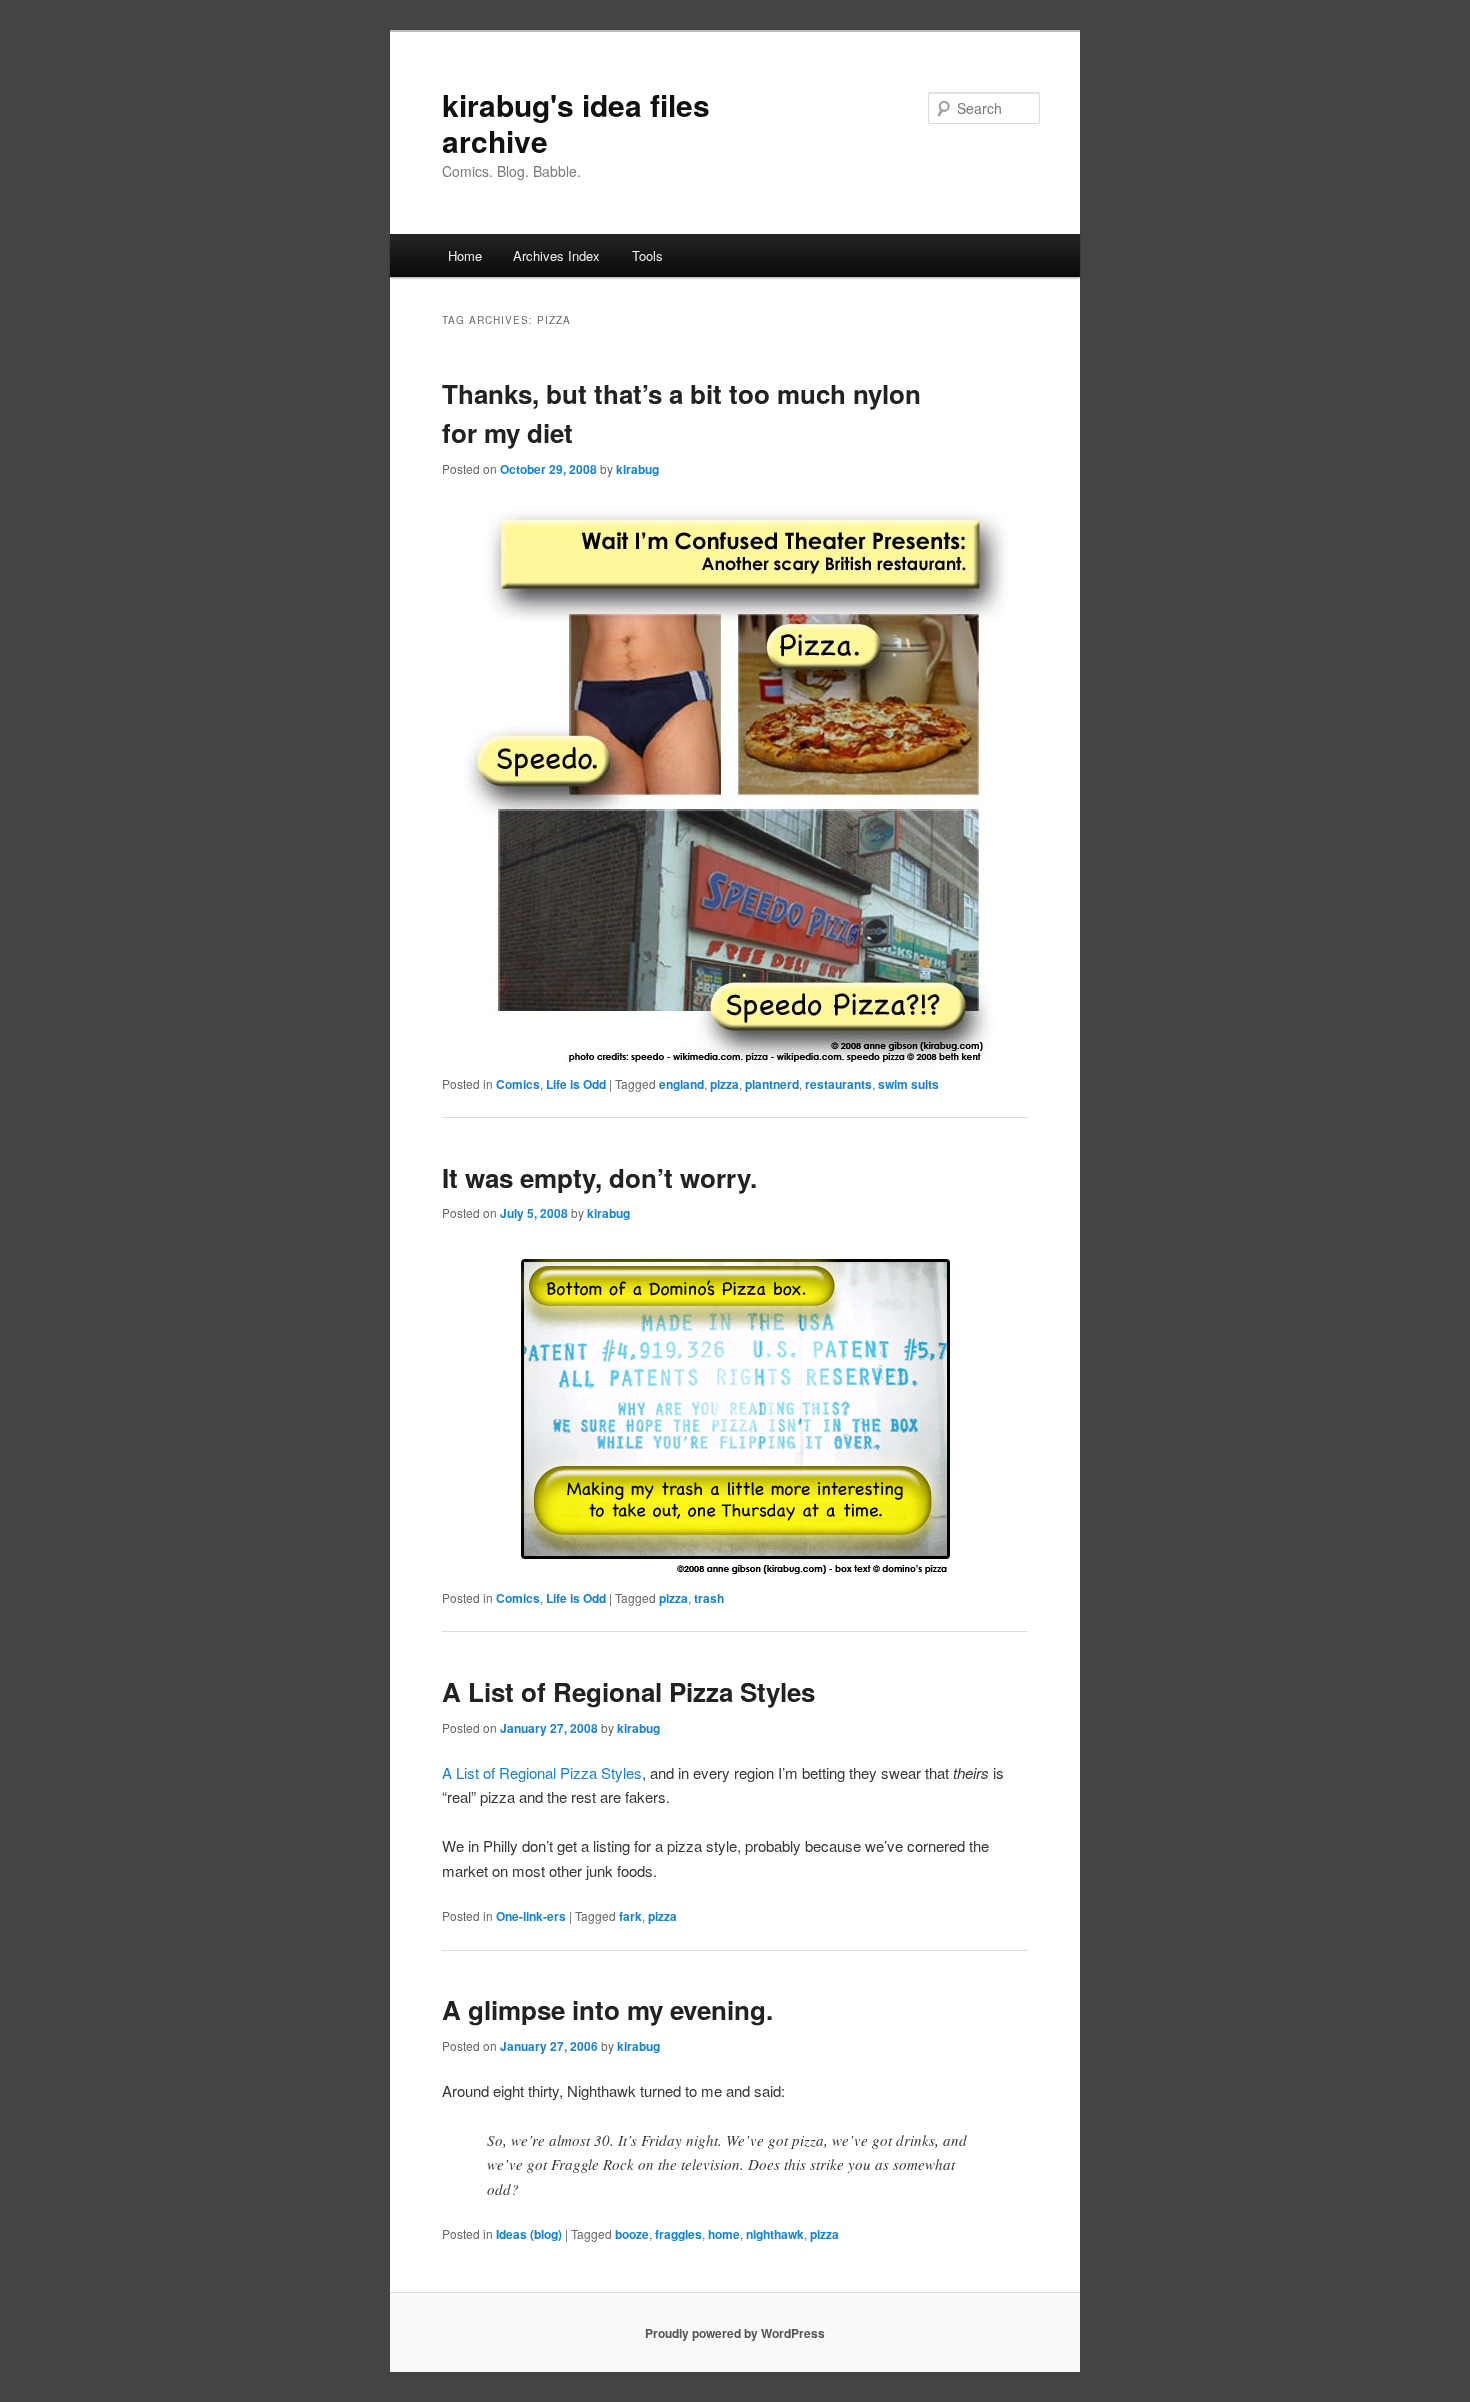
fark (630, 1916)
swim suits (908, 1084)
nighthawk (775, 2234)
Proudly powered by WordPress (735, 2333)
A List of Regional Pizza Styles (628, 1691)
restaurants (838, 1084)
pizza (724, 1084)
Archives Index (556, 255)
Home (465, 255)
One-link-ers (531, 1916)
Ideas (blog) (529, 2234)
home (724, 2234)
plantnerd (772, 1084)
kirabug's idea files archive (576, 122)
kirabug (637, 469)
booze (632, 2234)
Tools (647, 255)
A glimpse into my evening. (607, 2009)
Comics (518, 1084)
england (681, 1084)
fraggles (678, 2234)
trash (709, 1598)
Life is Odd (576, 1084)
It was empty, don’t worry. (599, 1177)
